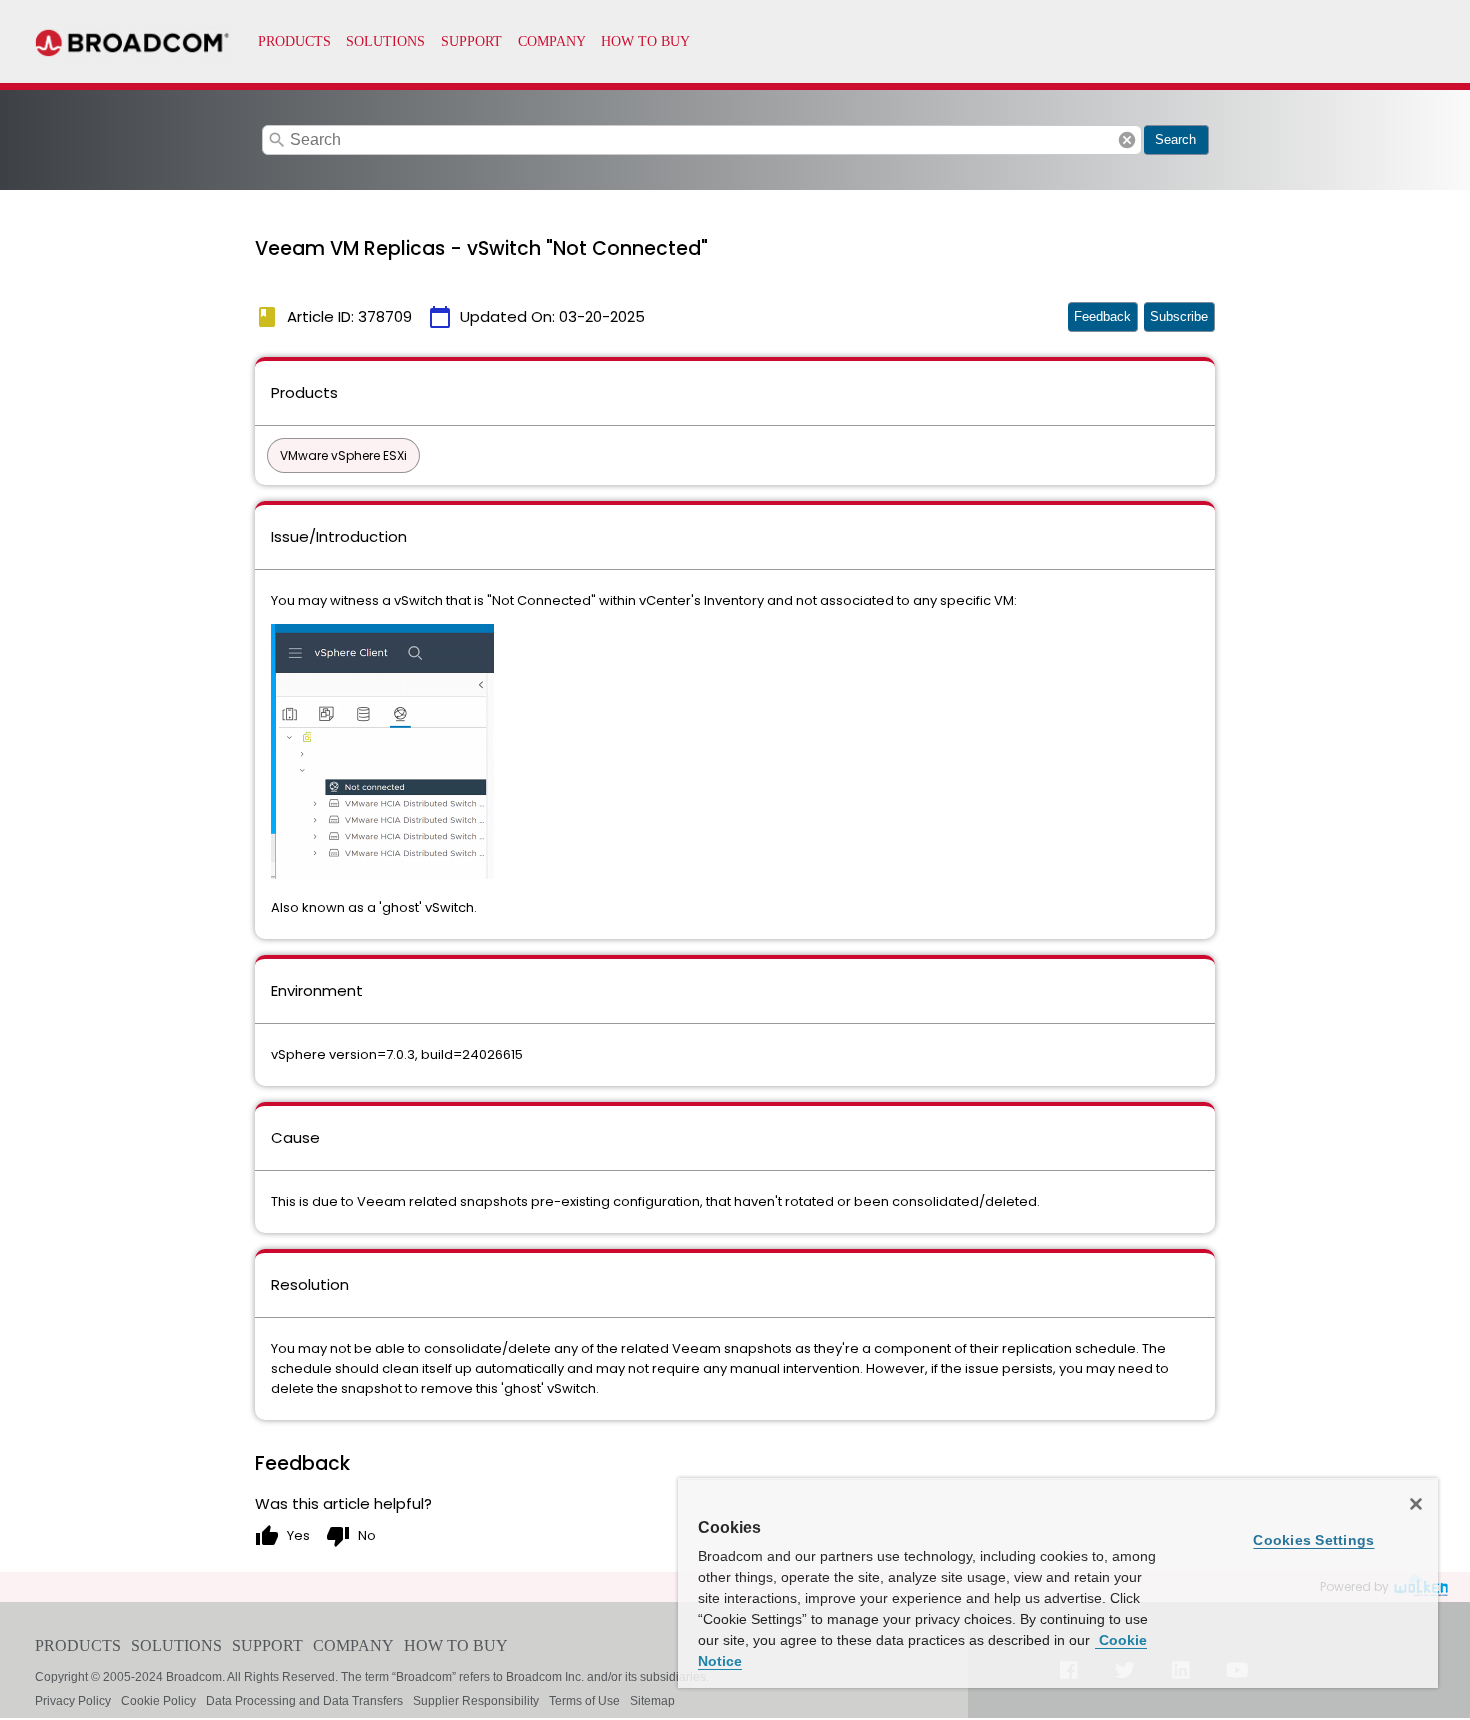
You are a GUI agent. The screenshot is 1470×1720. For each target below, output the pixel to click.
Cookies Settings (1313, 1540)
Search (1175, 139)
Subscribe (1179, 316)
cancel (1127, 140)
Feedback (1102, 316)
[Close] (1416, 1504)
